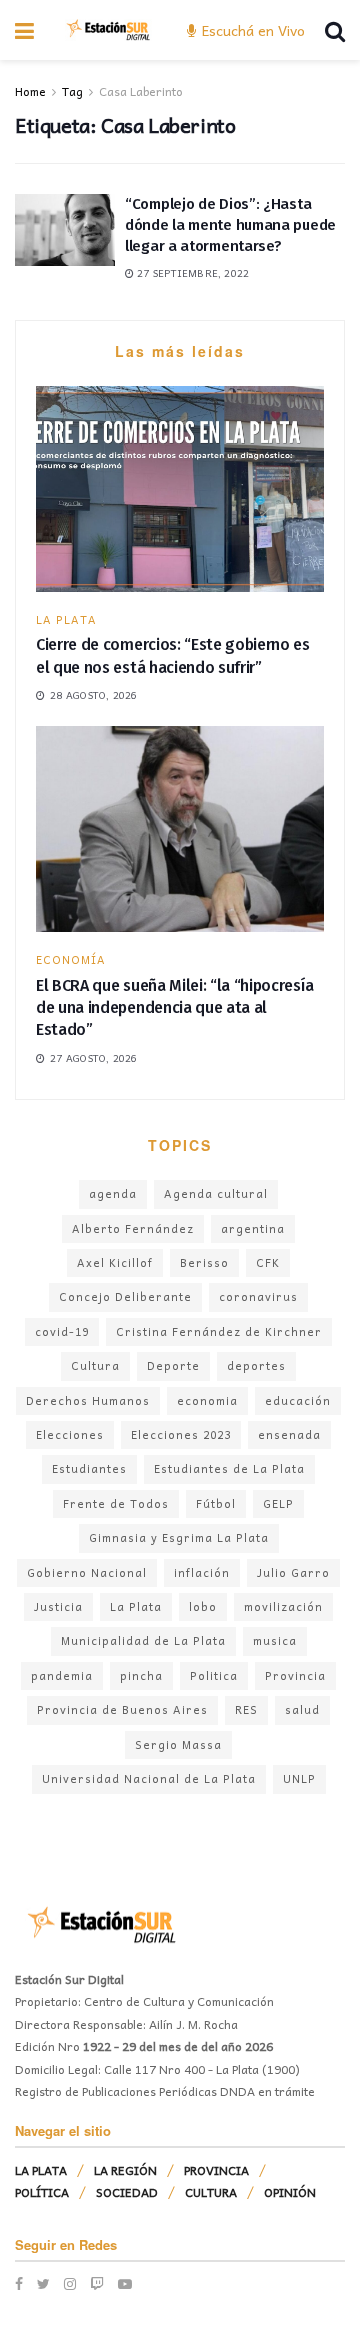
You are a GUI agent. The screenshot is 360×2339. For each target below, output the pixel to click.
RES (246, 1709)
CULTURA (211, 2192)
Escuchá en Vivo (251, 30)
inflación (202, 1572)
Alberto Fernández (133, 1228)
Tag (72, 91)
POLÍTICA (42, 2192)
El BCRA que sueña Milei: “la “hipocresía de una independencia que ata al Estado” (174, 1008)
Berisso (204, 1262)
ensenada (289, 1434)
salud (302, 1709)
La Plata (136, 1606)
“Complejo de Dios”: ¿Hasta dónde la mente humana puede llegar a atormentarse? (230, 225)
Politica (214, 1675)
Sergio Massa (178, 1744)
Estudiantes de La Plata (229, 1468)
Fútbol (216, 1503)
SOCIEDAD (127, 2192)
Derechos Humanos (88, 1400)
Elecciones (70, 1434)
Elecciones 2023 (181, 1434)
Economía (71, 959)
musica (275, 1640)
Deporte (173, 1365)
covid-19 (62, 1331)
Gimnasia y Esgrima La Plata (179, 1537)
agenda (113, 1193)
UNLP (299, 1778)
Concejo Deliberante (125, 1296)
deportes (256, 1365)
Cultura (95, 1365)
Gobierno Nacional (87, 1572)
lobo (203, 1606)
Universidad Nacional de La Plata (149, 1778)
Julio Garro (293, 1572)
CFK (268, 1262)
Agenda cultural (216, 1193)
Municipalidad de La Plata (143, 1640)
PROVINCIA (216, 2170)
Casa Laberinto (141, 91)
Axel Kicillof (115, 1262)
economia (207, 1400)
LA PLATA (66, 619)
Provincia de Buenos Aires (122, 1709)
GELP (278, 1503)
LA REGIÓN (125, 2170)
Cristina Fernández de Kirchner (219, 1331)
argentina (253, 1228)
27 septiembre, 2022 (191, 273)
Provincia (295, 1675)
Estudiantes (89, 1468)
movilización (283, 1606)
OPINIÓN (290, 2192)
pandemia (62, 1675)
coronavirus (258, 1296)
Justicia (58, 1606)
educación (298, 1400)
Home (30, 91)
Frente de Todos (116, 1503)
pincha (141, 1675)
